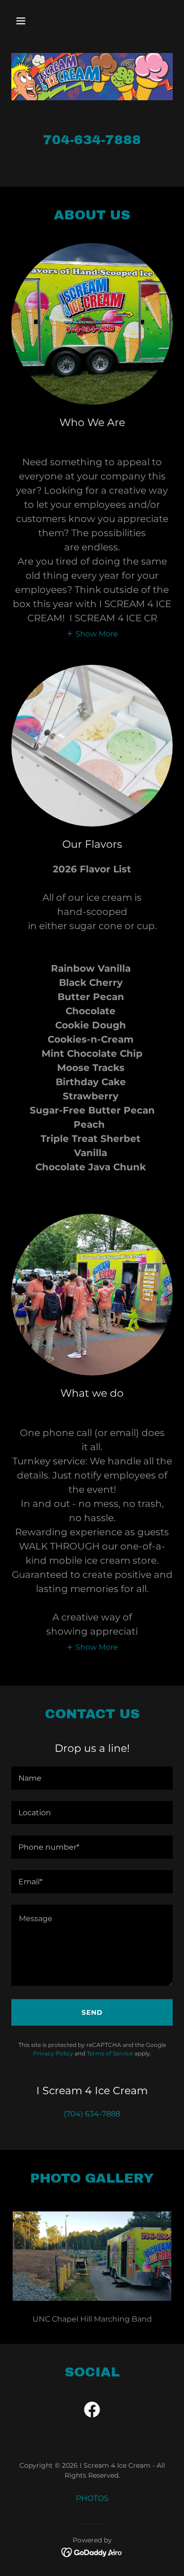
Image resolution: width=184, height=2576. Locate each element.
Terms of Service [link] (110, 2053)
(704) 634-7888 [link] (92, 2114)
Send (92, 2012)
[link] (92, 2411)
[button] (30, 21)
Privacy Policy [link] (53, 2053)
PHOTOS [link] (92, 2498)
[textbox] (92, 1778)
